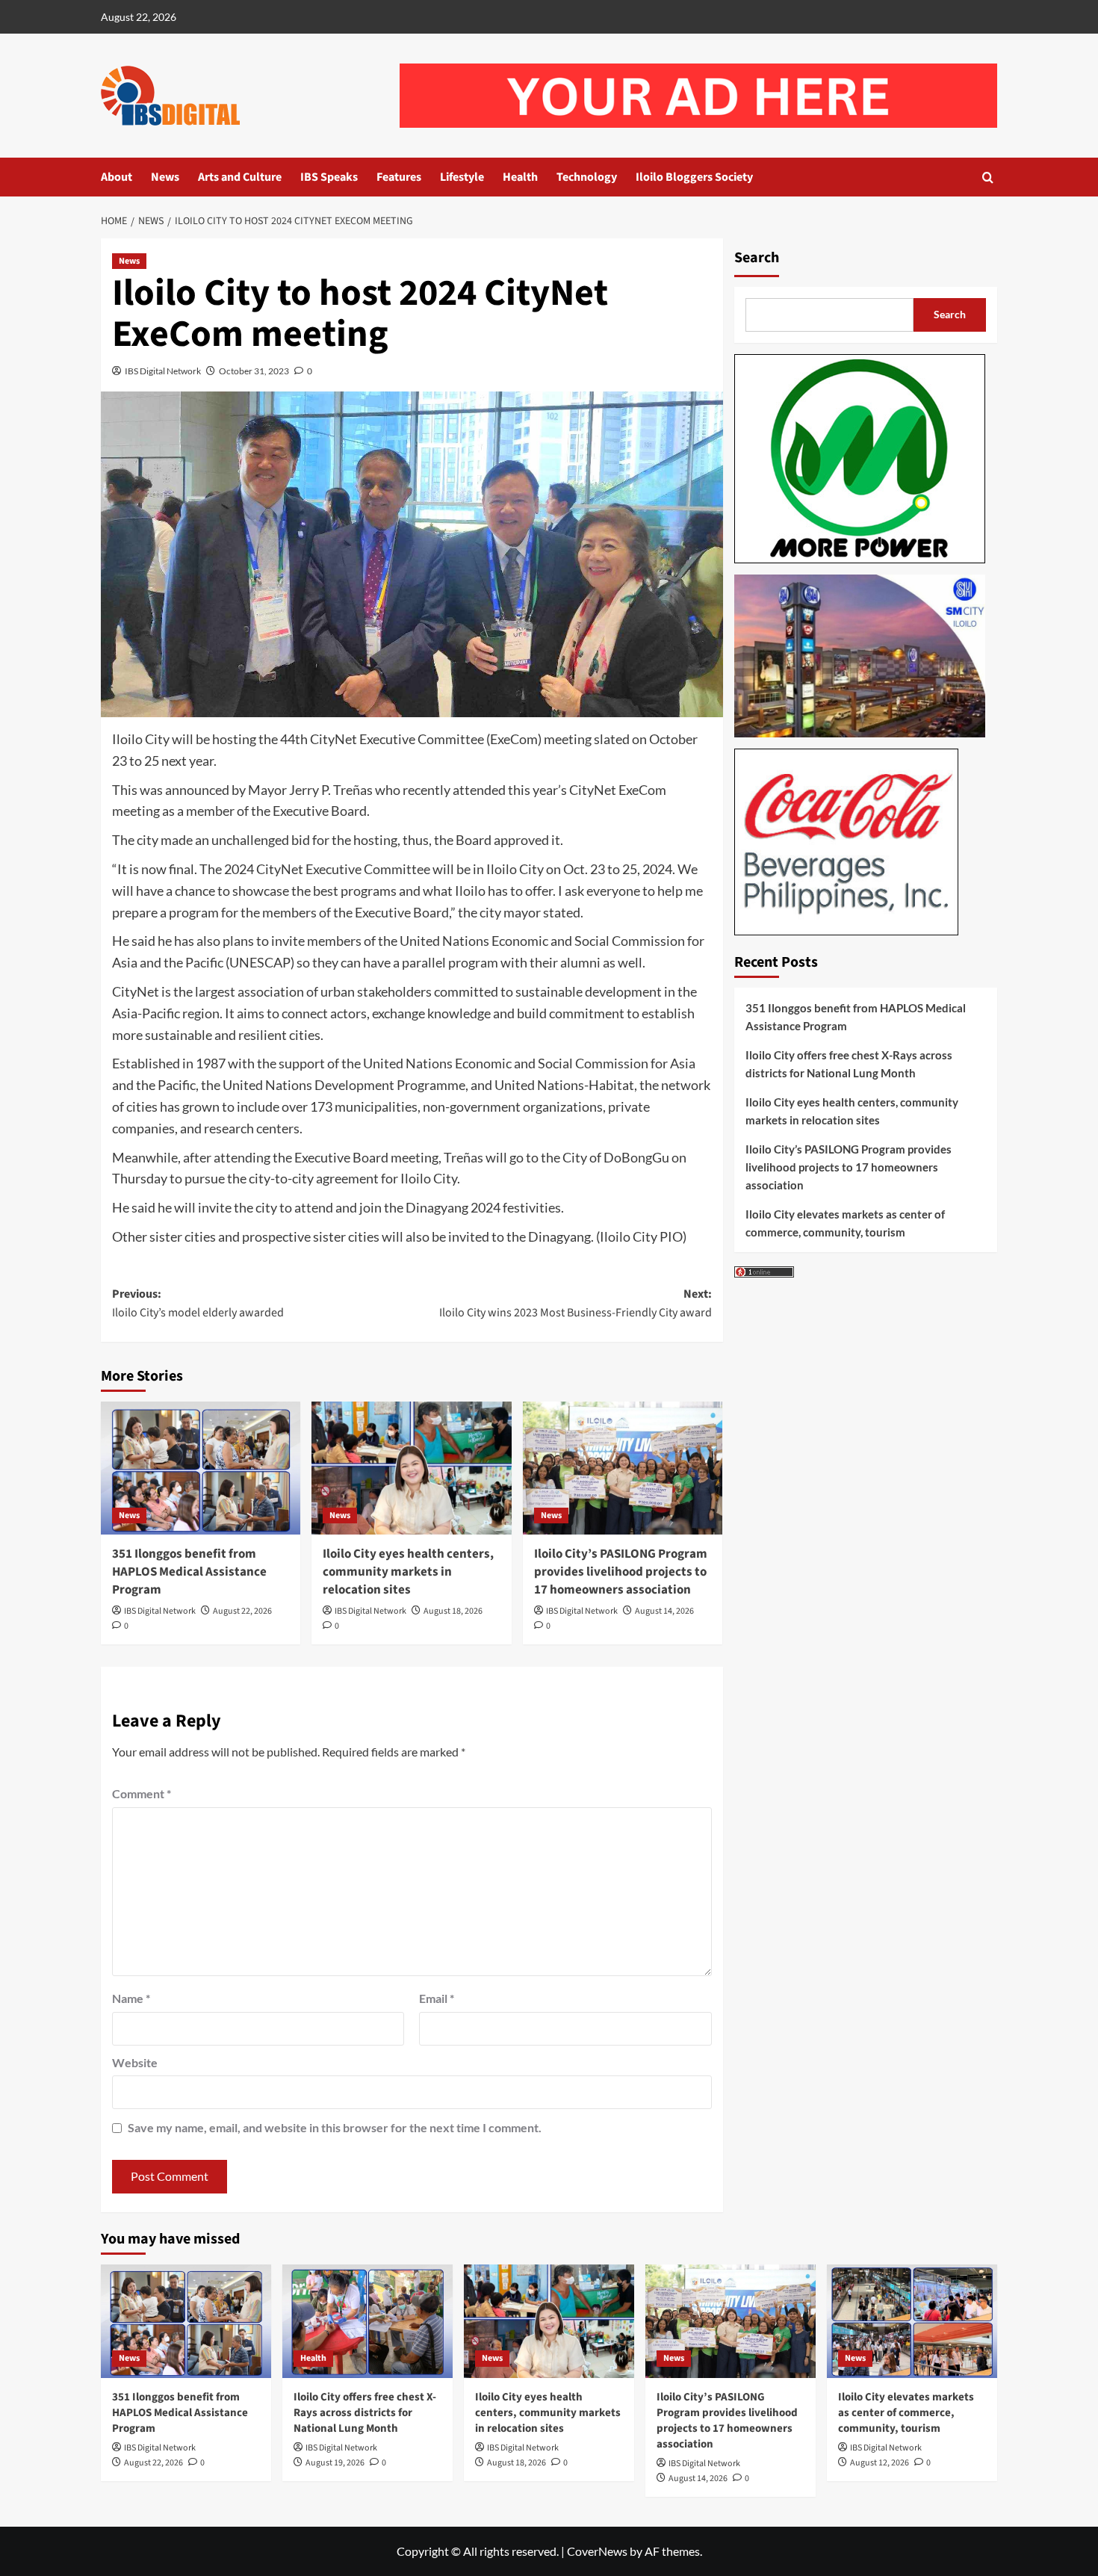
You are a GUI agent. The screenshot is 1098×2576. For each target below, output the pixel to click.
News (165, 177)
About (117, 177)
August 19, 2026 (335, 2463)
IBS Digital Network (163, 371)
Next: (575, 1304)
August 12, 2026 (880, 2463)
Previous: (198, 1304)
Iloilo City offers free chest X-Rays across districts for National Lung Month (849, 1064)
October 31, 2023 (254, 371)
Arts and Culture (240, 177)
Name (131, 1998)
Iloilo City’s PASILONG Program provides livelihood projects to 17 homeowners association (621, 1572)
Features (399, 177)
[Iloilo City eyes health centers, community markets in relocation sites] (411, 1468)
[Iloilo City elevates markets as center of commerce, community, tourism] (912, 2321)
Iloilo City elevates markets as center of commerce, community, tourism (845, 1223)
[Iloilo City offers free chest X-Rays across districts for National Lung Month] (367, 2321)
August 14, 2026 (664, 1611)
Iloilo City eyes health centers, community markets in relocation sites (408, 1572)
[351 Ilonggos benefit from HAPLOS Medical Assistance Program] (201, 1468)
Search (757, 258)
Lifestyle (462, 177)
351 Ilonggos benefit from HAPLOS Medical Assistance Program (189, 1572)
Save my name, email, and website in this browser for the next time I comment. (335, 2127)
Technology (587, 177)
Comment (142, 1793)
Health (520, 177)
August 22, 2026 (242, 1611)
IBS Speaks (329, 177)
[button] (988, 177)
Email (437, 1998)
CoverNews (597, 2551)
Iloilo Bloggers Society (694, 177)
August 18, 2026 (453, 1611)
